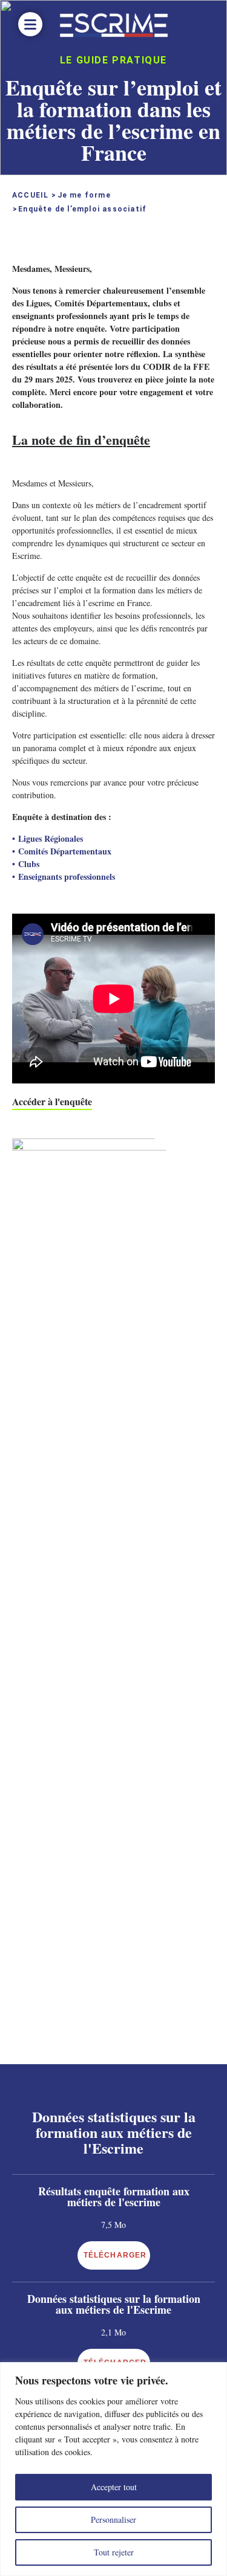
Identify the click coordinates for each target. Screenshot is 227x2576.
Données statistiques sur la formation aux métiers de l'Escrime (114, 2304)
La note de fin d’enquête (81, 440)
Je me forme (84, 195)
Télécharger (115, 2255)
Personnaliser (113, 2520)
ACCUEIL (30, 195)
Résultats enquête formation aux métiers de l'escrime (114, 2197)
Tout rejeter (114, 2552)
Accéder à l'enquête (52, 1101)
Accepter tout (114, 2487)
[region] (113, 2469)
